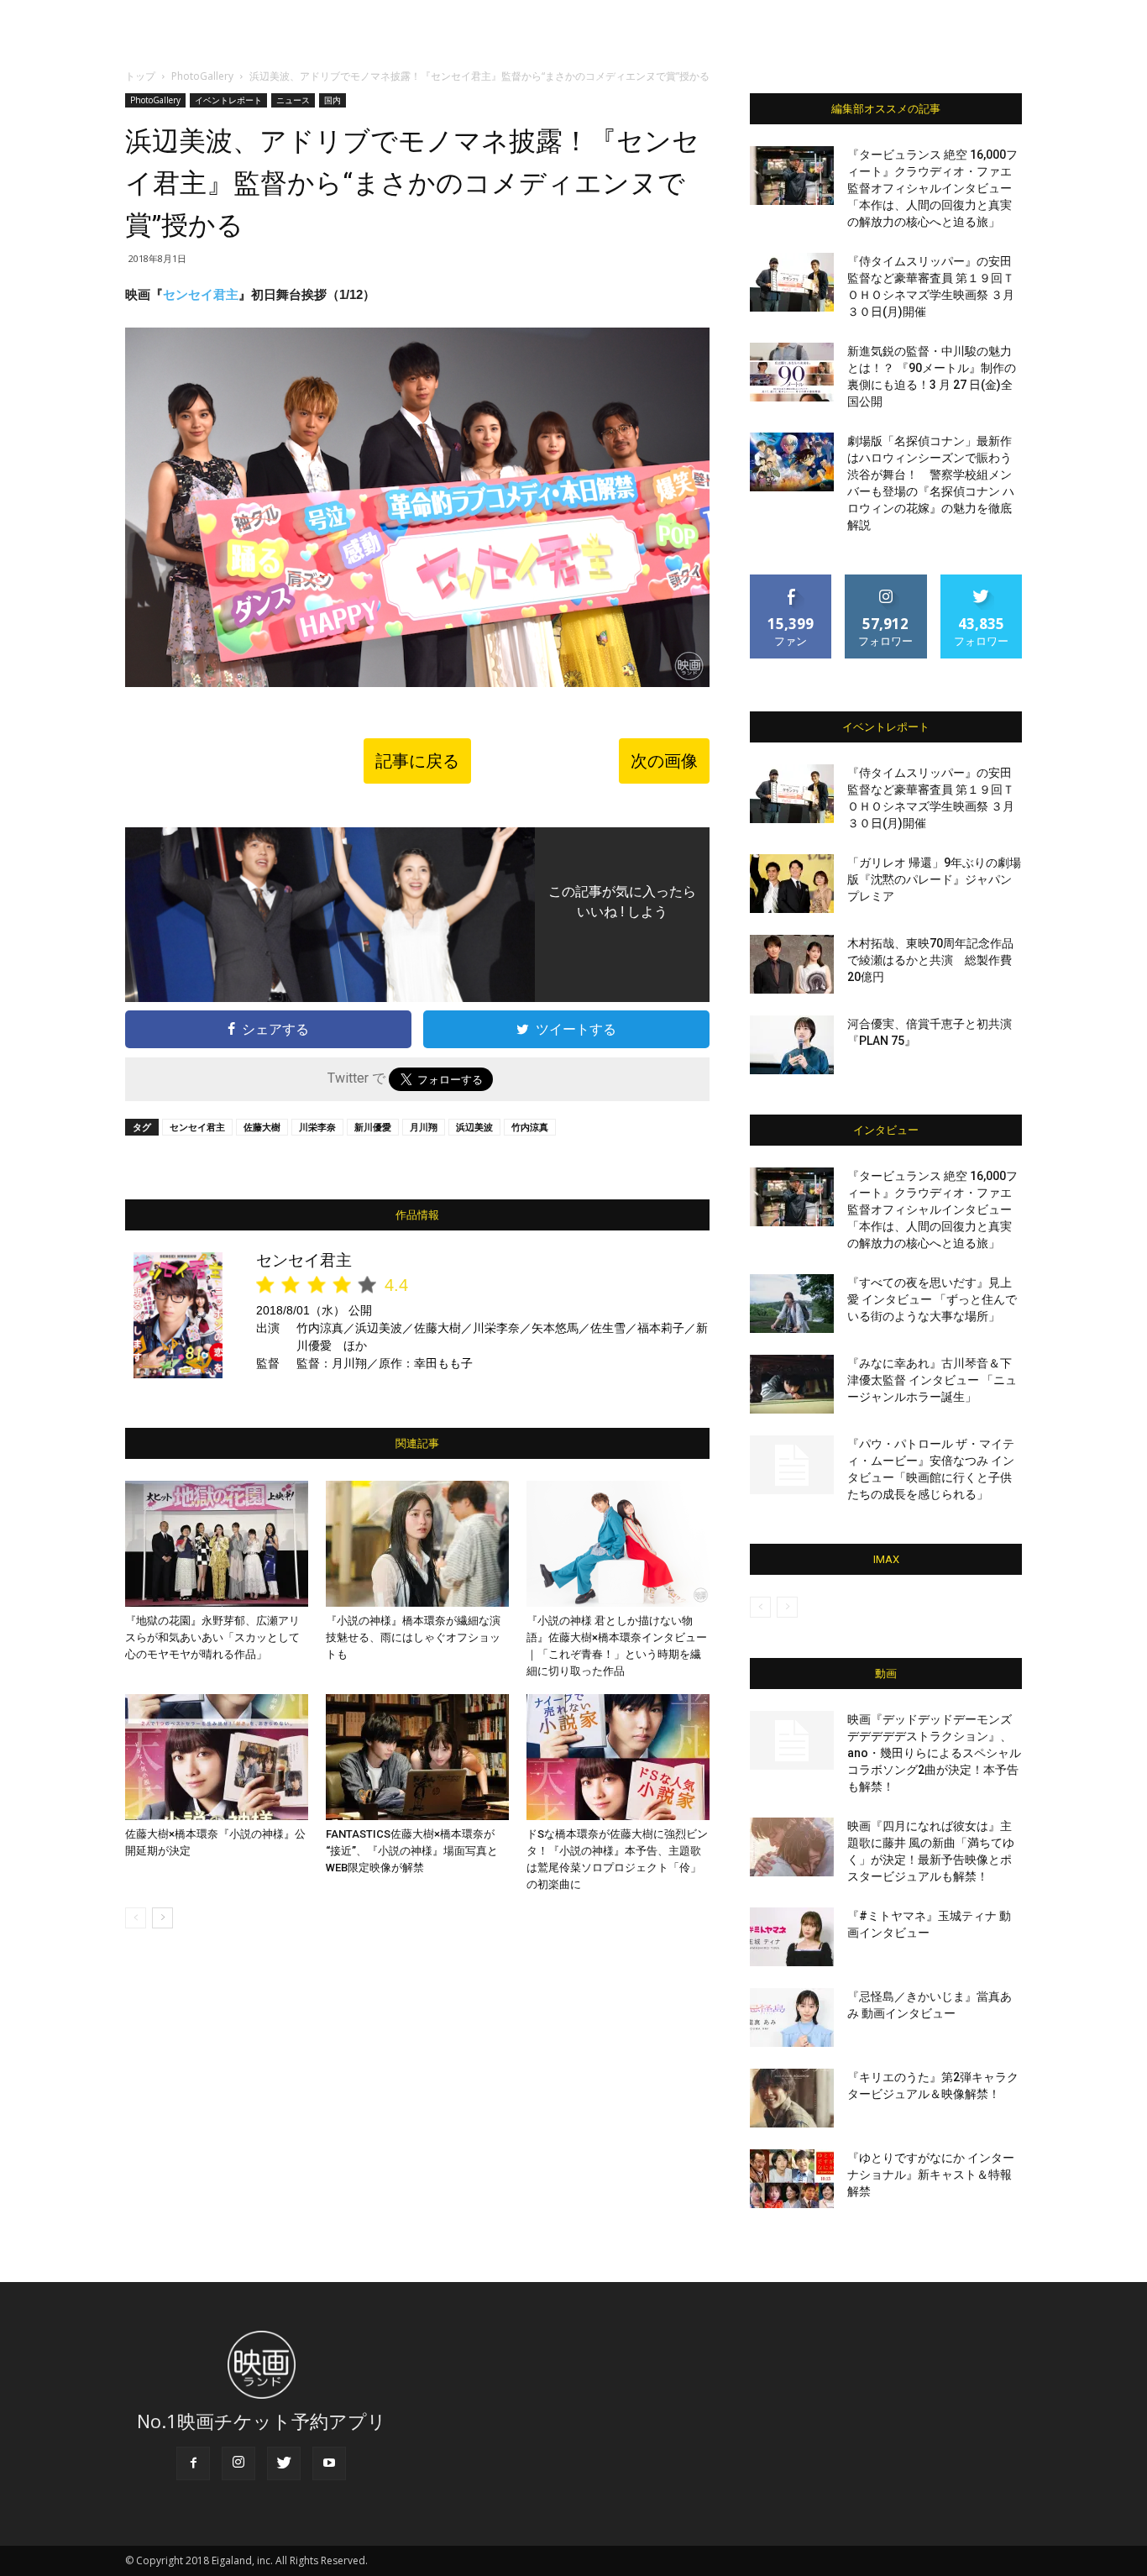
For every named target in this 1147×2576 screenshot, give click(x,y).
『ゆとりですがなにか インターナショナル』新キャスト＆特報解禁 (931, 2175)
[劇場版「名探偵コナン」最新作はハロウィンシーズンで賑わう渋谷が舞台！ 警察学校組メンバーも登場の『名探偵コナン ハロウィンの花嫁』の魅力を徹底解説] (792, 462)
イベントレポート (228, 100)
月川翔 (424, 1127)
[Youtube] (329, 2463)
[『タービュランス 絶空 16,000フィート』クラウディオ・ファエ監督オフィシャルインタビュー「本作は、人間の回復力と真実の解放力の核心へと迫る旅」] (792, 176)
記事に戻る (417, 761)
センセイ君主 (201, 294)
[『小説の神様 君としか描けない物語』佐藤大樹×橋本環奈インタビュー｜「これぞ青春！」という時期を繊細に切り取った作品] (618, 1544)
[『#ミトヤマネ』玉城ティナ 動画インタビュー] (792, 1937)
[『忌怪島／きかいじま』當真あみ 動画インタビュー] (792, 2017)
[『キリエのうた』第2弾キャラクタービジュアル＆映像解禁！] (792, 2098)
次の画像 (664, 761)
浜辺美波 (474, 1127)
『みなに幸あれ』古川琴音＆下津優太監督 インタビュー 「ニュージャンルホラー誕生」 (932, 1380)
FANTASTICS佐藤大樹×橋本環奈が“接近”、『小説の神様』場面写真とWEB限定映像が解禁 (412, 1851)
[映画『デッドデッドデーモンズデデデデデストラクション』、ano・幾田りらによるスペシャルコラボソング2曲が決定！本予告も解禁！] (792, 1740)
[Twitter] (284, 2463)
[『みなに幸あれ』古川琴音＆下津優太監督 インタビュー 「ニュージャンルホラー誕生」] (792, 1384)
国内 (333, 100)
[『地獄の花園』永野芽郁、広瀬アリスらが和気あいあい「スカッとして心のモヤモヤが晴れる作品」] (217, 1544)
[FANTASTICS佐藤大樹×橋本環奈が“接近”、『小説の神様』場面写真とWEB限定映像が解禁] (417, 1757)
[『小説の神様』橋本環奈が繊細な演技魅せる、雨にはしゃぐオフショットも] (417, 1544)
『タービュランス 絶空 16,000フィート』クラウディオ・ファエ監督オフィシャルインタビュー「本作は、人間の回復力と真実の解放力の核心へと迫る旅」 (932, 188)
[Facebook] (193, 2463)
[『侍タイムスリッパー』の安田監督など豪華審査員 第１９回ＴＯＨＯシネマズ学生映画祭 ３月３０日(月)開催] (792, 282)
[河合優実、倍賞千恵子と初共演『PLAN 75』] (792, 1045)
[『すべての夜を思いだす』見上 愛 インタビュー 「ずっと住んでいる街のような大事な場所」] (792, 1304)
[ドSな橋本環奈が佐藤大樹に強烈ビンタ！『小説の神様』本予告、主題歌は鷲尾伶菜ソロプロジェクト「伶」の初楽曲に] (618, 1757)
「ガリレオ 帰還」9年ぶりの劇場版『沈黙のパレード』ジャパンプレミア (934, 879)
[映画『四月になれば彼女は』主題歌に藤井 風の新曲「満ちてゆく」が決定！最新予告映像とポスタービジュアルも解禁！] (792, 1847)
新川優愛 (373, 1127)
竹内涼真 (530, 1127)
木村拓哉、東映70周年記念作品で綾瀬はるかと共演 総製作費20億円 (930, 960)
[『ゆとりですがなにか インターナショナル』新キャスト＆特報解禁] (792, 2179)
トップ (140, 76)
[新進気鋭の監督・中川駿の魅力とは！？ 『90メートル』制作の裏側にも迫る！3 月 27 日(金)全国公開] (792, 372)
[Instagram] (238, 2463)
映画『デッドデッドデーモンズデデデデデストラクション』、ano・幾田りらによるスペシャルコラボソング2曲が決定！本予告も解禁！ (934, 1753)
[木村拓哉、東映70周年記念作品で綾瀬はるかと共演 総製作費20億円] (792, 964)
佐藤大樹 (262, 1127)
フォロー (886, 581)
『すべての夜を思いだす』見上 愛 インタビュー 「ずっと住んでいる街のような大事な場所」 (932, 1299)
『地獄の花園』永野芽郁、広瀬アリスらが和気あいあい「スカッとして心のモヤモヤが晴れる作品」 (212, 1637)
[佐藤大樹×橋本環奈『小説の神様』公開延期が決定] (217, 1757)
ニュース (293, 100)
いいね (791, 581)
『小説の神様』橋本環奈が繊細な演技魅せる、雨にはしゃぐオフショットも (413, 1637)
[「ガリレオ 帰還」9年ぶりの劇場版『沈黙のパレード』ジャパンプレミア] (792, 884)
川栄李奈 (317, 1127)
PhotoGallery (202, 76)
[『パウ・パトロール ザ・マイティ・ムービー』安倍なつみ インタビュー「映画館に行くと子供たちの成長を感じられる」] (792, 1465)
